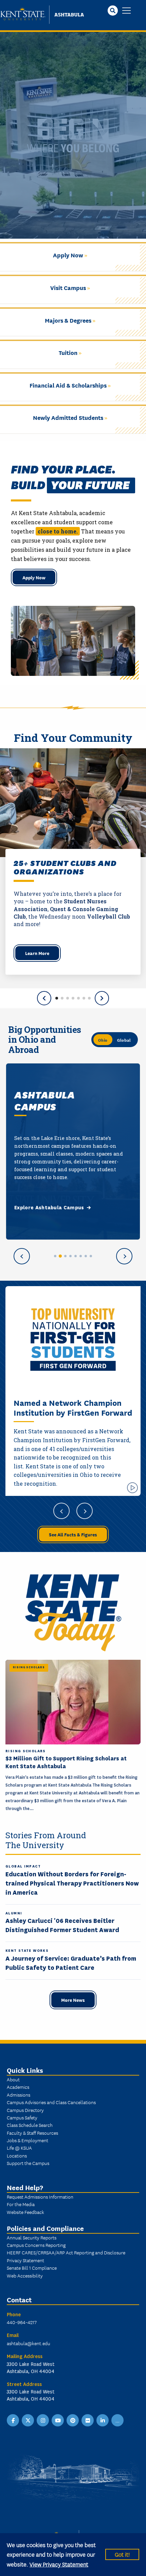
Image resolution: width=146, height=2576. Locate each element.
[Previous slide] (44, 998)
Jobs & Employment (28, 2140)
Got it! (122, 2554)
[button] (57, 998)
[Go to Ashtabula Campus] (60, 1256)
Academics (18, 2087)
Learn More (37, 953)
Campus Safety (22, 2117)
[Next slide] (102, 998)
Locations (17, 2155)
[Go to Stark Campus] (76, 1256)
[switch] (115, 1040)
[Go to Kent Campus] (55, 1256)
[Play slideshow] (132, 1488)
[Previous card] (22, 1256)
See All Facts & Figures (73, 1534)
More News (73, 2000)
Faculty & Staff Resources (32, 2133)
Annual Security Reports (32, 2237)
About (13, 2079)
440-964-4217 (22, 2322)
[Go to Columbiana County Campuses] (65, 1256)
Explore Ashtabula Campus (49, 1208)
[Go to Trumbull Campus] (81, 1256)
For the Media (21, 2204)
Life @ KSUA (19, 2148)
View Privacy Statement (59, 2564)
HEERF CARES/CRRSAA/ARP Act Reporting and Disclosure (66, 2252)
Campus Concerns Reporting (36, 2245)
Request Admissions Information (40, 2197)
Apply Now (34, 577)
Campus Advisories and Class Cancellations (51, 2102)
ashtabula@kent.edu (29, 2343)
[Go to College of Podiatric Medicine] (91, 1256)
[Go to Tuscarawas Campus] (86, 1256)
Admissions (19, 2095)
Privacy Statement (25, 2260)
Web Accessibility (25, 2275)
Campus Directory (25, 2110)
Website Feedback (25, 2212)
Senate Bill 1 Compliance (32, 2268)
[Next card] (124, 1256)
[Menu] (126, 11)
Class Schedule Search (30, 2125)
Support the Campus (28, 2163)
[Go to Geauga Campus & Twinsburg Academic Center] (70, 1256)
